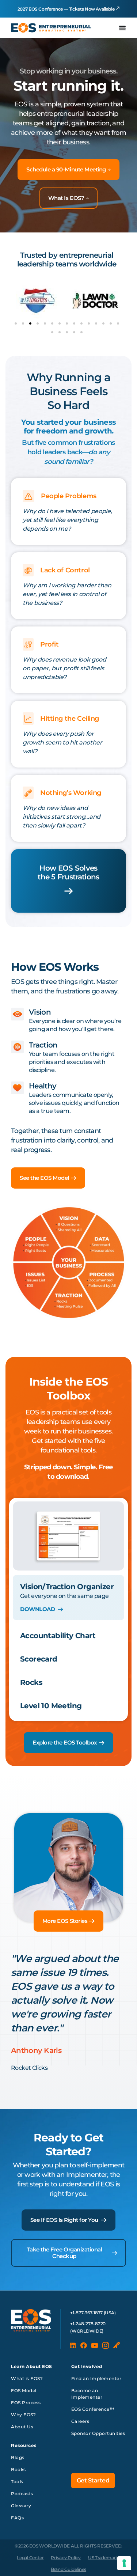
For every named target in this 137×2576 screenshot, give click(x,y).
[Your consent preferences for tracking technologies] (124, 2563)
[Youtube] (95, 2345)
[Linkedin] (73, 2345)
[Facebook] (84, 2345)
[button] (16, 323)
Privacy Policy (66, 2558)
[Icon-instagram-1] (106, 2345)
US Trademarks (104, 2558)
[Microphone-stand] (117, 2345)
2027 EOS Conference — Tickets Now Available (66, 9)
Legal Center (30, 2558)
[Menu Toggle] (122, 28)
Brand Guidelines (68, 2569)
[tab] (68, 1598)
